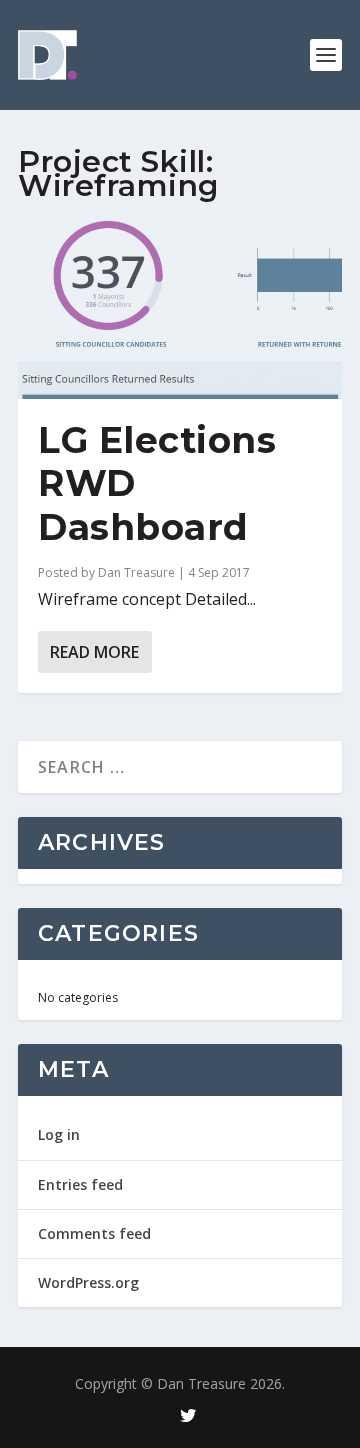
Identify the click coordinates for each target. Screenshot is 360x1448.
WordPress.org (88, 1282)
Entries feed (80, 1184)
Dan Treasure (136, 572)
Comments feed (94, 1233)
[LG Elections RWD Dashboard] (180, 302)
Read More (94, 652)
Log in (59, 1134)
